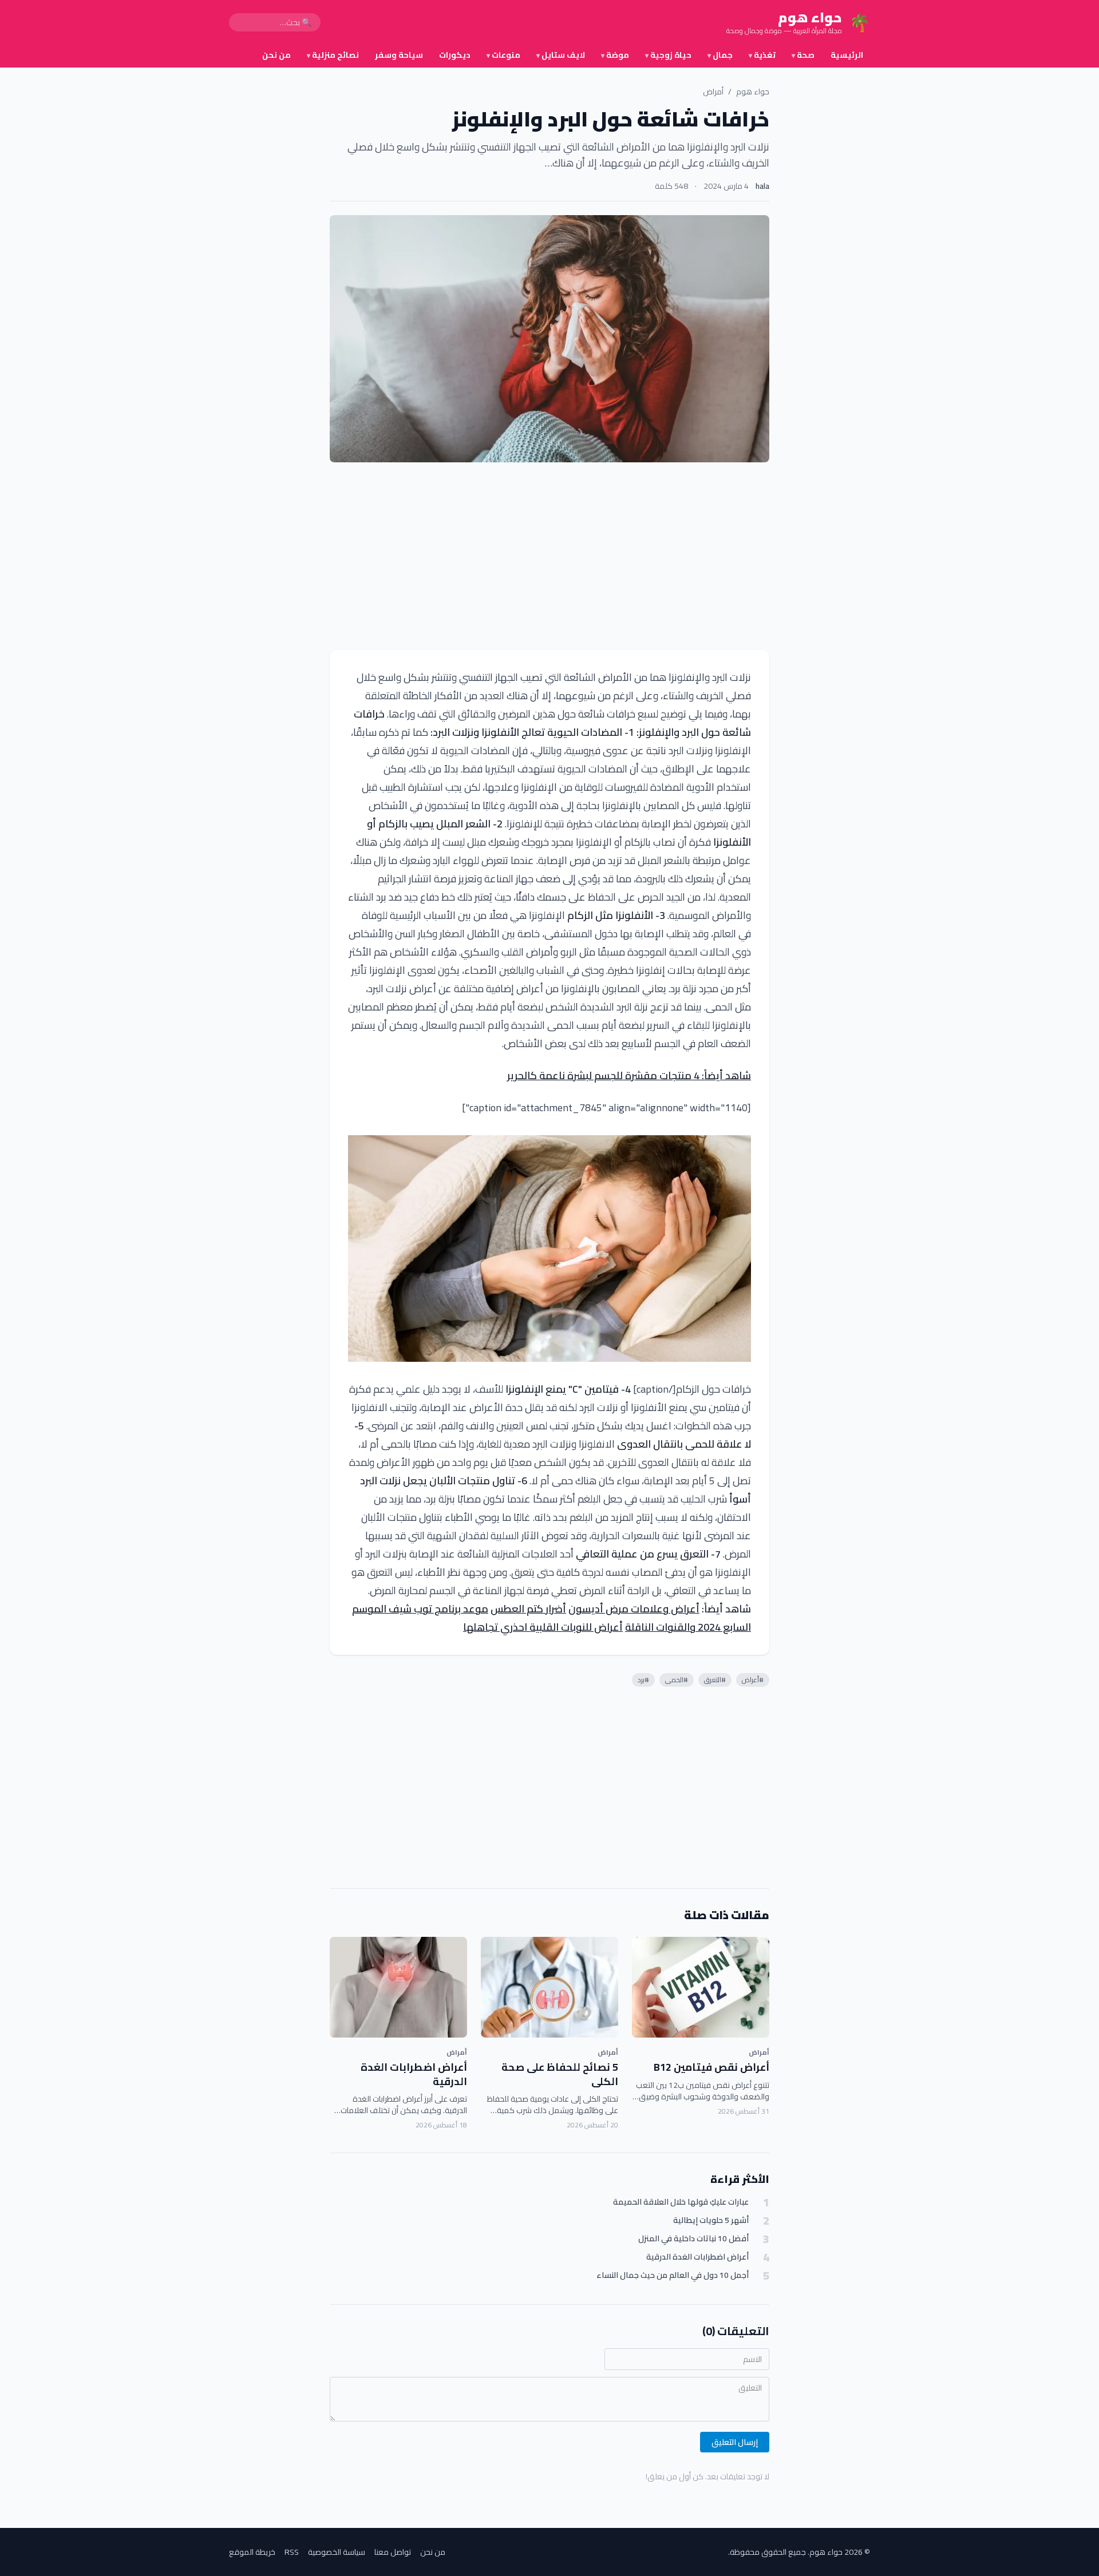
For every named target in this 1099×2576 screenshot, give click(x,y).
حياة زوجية (668, 55)
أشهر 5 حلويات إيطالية (711, 2220)
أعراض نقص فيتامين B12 (711, 2067)
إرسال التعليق (735, 2442)
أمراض (713, 92)
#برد (643, 1680)
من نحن (276, 55)
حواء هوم (753, 92)
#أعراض (753, 1680)
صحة (803, 55)
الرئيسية (847, 55)
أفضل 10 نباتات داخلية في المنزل (693, 2239)
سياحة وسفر (399, 55)
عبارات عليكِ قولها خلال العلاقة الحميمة (681, 2202)
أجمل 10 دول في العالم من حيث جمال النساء (673, 2275)
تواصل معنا (393, 2552)
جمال (720, 55)
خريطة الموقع (252, 2552)
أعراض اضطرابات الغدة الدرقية (414, 2074)
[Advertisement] (549, 556)
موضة (615, 55)
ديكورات (455, 55)
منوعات (503, 55)
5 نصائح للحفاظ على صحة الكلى (560, 2074)
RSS (292, 2552)
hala (762, 186)
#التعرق (715, 1680)
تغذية (762, 55)
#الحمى (677, 1680)
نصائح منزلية (333, 55)
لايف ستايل (561, 55)
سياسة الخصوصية (337, 2552)
